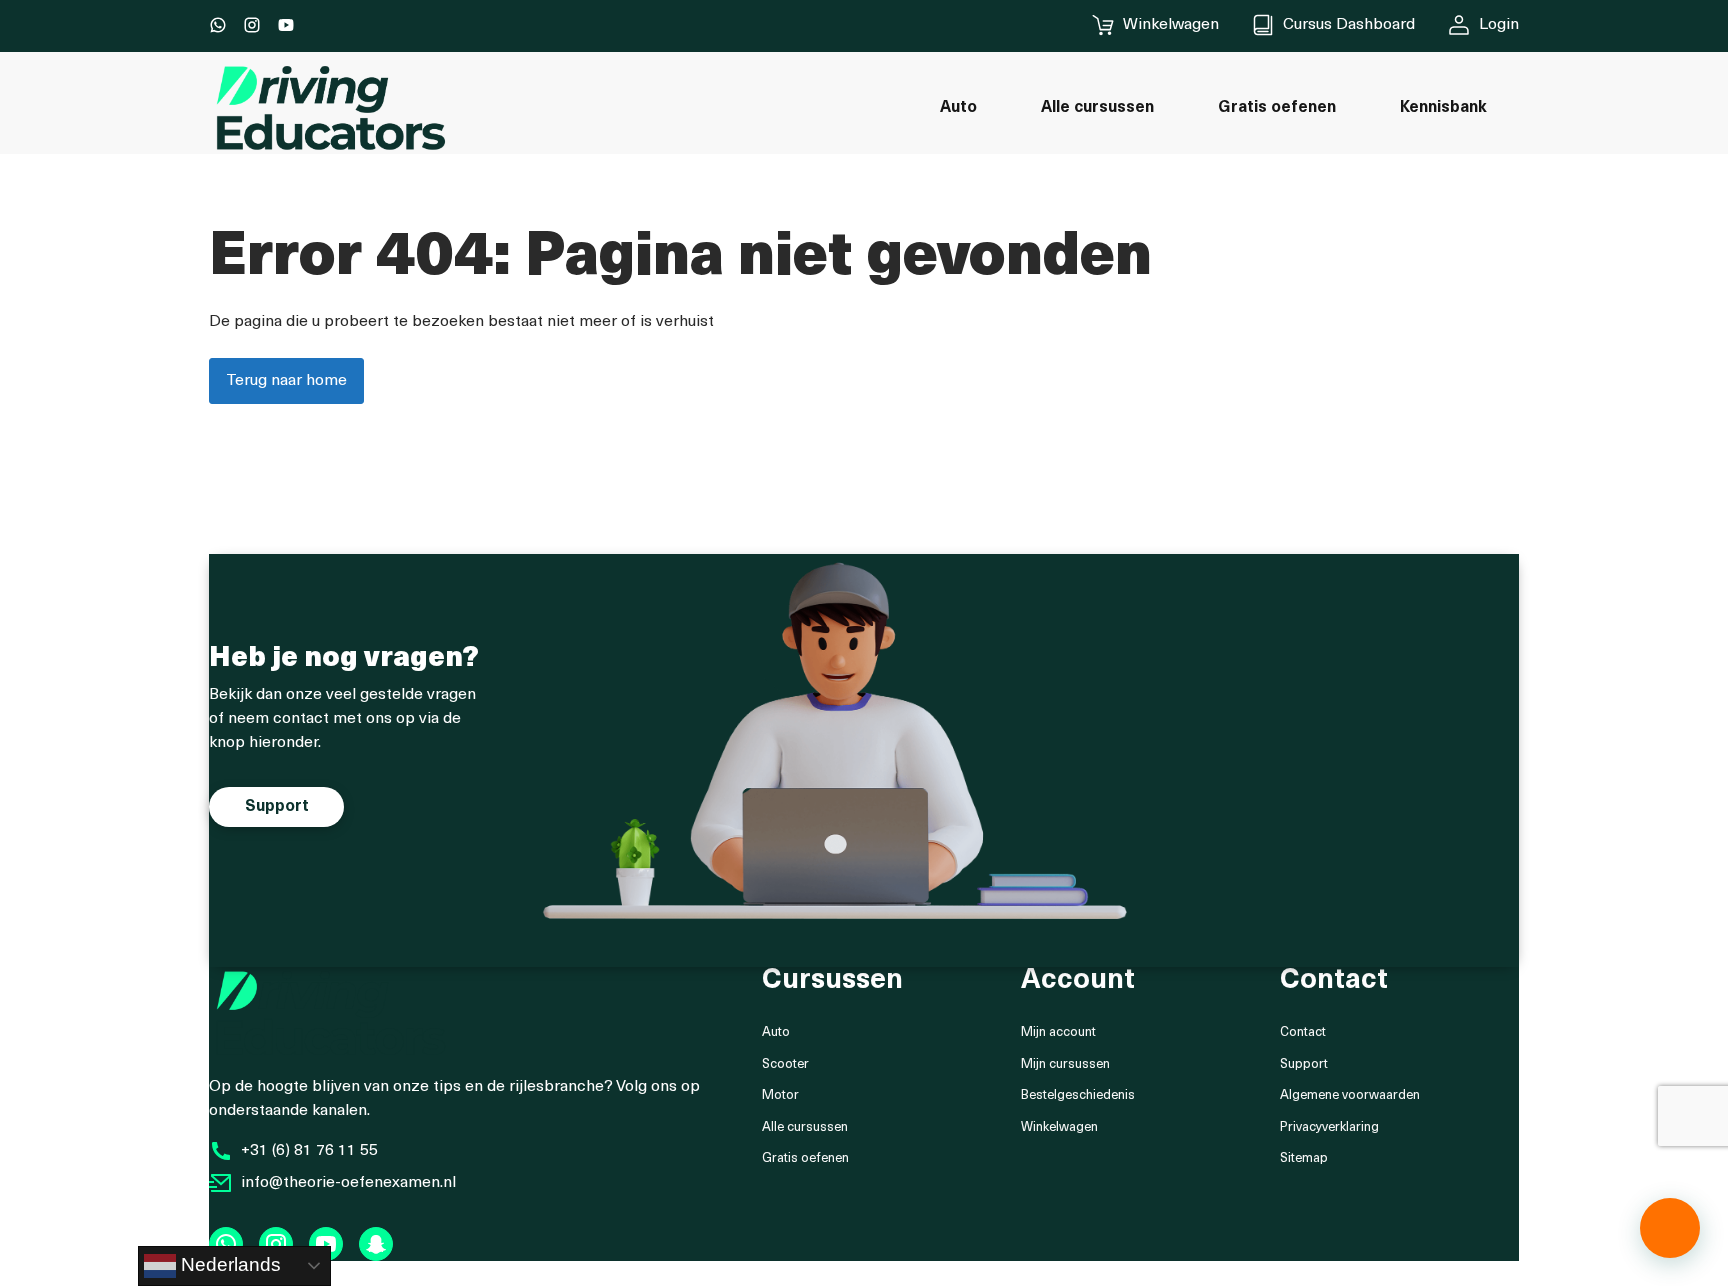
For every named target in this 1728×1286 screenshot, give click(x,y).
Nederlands (228, 1264)
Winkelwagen (1059, 1127)
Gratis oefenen (805, 1158)
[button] (1670, 1228)
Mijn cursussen (1065, 1064)
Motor (780, 1095)
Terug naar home (286, 381)
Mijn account (1058, 1032)
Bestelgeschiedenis (1078, 1095)
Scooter (785, 1064)
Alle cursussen (805, 1127)
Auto (776, 1032)
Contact (1303, 1032)
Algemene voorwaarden (1350, 1095)
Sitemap (1304, 1158)
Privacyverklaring (1329, 1127)
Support (1304, 1064)
